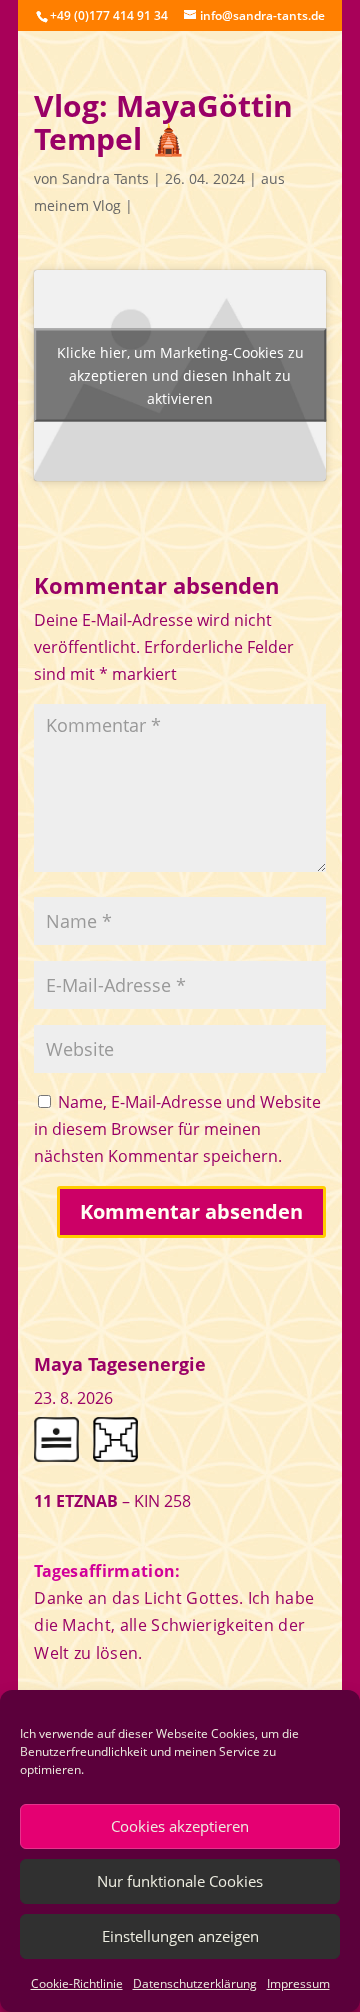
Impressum (298, 1983)
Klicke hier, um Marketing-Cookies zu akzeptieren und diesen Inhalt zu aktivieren (180, 375)
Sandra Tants (105, 178)
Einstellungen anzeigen (180, 1936)
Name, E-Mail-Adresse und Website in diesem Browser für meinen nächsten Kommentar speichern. (177, 1129)
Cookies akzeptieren (180, 1826)
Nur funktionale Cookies (180, 1881)
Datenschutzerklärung (195, 1983)
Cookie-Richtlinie (77, 1983)
